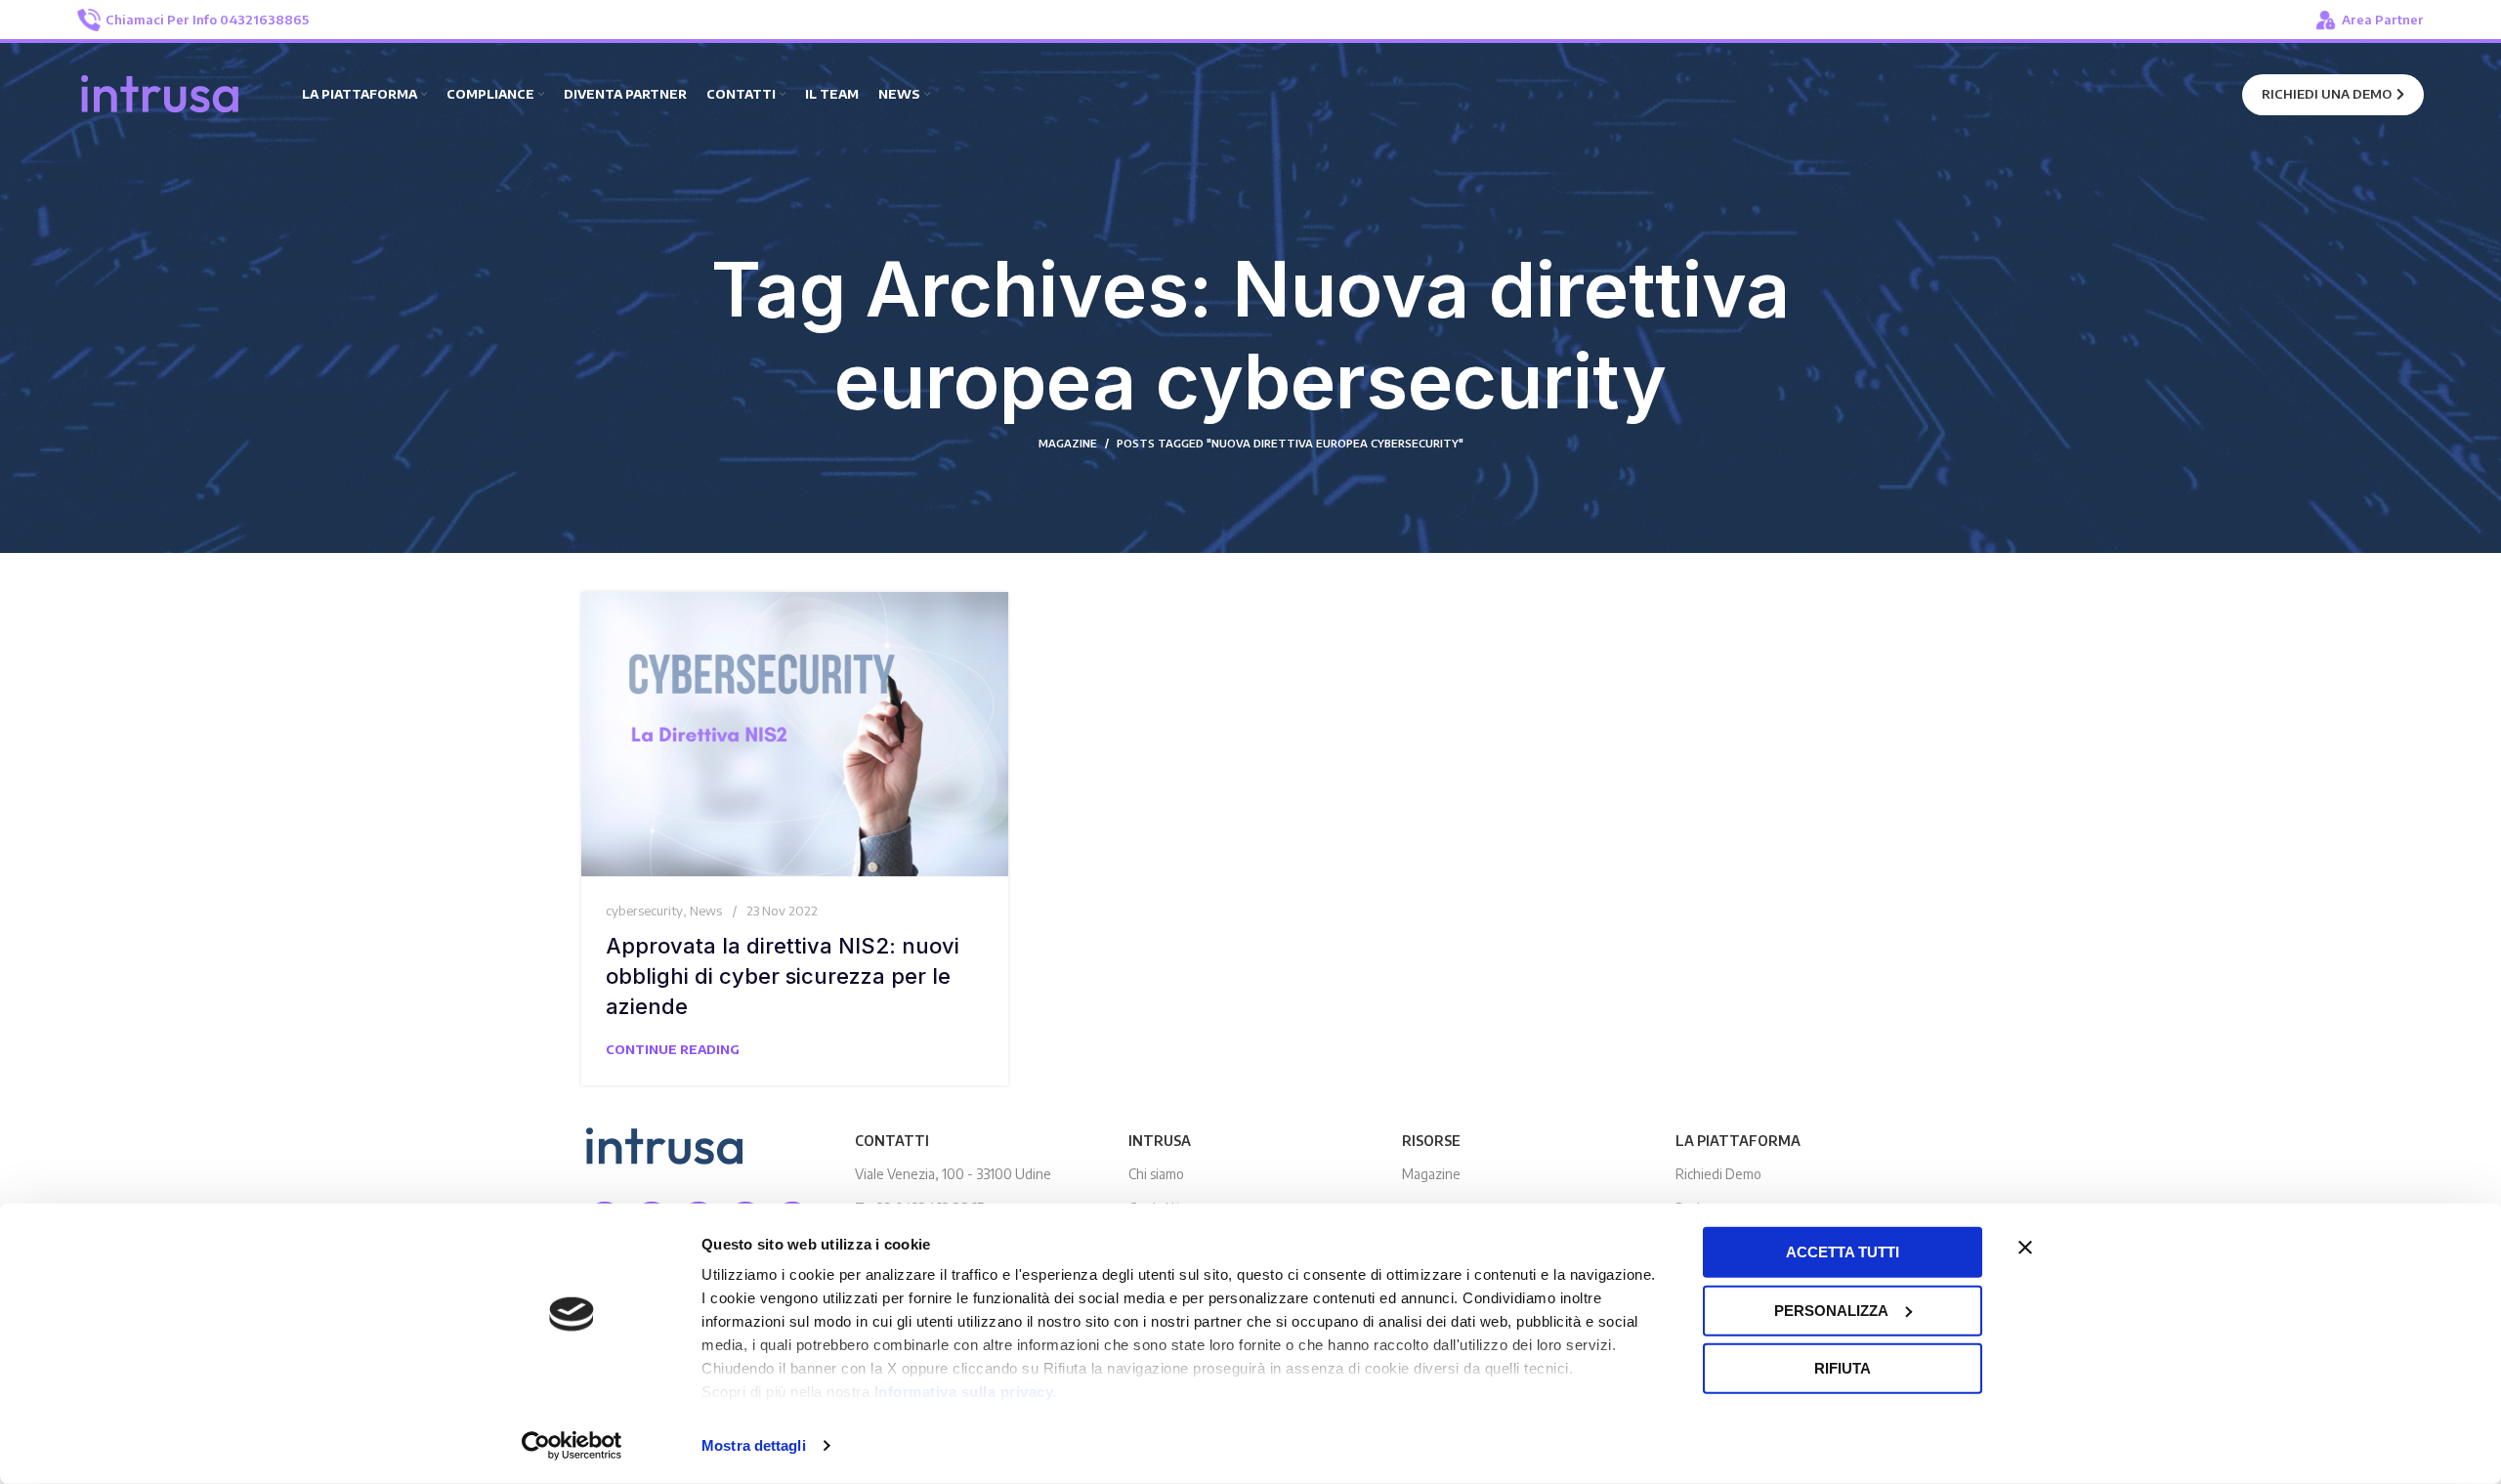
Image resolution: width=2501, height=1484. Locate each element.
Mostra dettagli (754, 1445)
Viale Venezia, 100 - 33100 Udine (953, 1174)
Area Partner (2383, 20)
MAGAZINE (1068, 443)
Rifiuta (1843, 1368)
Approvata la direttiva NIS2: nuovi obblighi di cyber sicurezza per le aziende (783, 976)
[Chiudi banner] (2025, 1248)
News (706, 911)
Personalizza (1831, 1310)
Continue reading (673, 1049)
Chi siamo (1156, 1174)
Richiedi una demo (2327, 94)
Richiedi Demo (1718, 1174)
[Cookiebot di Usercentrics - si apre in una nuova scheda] (572, 1446)
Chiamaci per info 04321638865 (207, 20)
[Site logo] (160, 93)
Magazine (1431, 1174)
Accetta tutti (1843, 1252)
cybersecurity (644, 911)
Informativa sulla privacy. (966, 1392)
